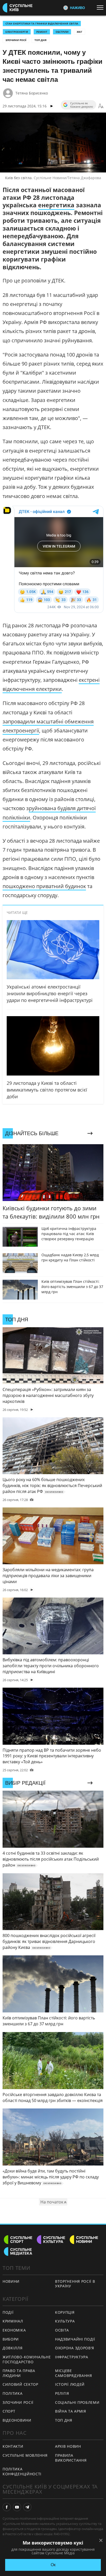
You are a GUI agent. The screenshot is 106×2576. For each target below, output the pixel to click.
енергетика (56, 205)
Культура (65, 2321)
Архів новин (68, 2446)
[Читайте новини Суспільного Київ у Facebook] (7, 2507)
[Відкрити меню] (101, 7)
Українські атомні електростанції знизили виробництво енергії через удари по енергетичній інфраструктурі (50, 993)
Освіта (62, 2330)
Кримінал (13, 2321)
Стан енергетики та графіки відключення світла (42, 23)
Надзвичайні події (75, 2339)
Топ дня (41, 40)
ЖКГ (79, 32)
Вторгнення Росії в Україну (75, 2284)
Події (8, 2312)
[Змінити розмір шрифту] (101, 106)
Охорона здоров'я (75, 2348)
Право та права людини (19, 2373)
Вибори (11, 2339)
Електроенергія (17, 32)
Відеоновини (17, 2420)
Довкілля (13, 2348)
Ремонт (42, 32)
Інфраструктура (72, 2357)
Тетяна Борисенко (32, 93)
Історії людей (70, 2384)
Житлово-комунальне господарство (27, 2359)
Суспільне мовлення (25, 2455)
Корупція (65, 2312)
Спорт (9, 2411)
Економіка (14, 2330)
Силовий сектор (20, 2384)
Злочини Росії (16, 40)
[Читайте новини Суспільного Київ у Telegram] (27, 2507)
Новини (11, 2281)
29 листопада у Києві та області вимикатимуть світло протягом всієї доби (47, 1090)
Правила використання (71, 2458)
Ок (53, 2565)
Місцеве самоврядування (74, 2373)
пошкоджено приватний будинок (44, 886)
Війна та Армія (71, 2411)
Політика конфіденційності (22, 2471)
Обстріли (62, 32)
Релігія (62, 2393)
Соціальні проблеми (77, 2402)
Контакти (13, 2446)
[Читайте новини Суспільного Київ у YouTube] (17, 2507)
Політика (13, 2393)
